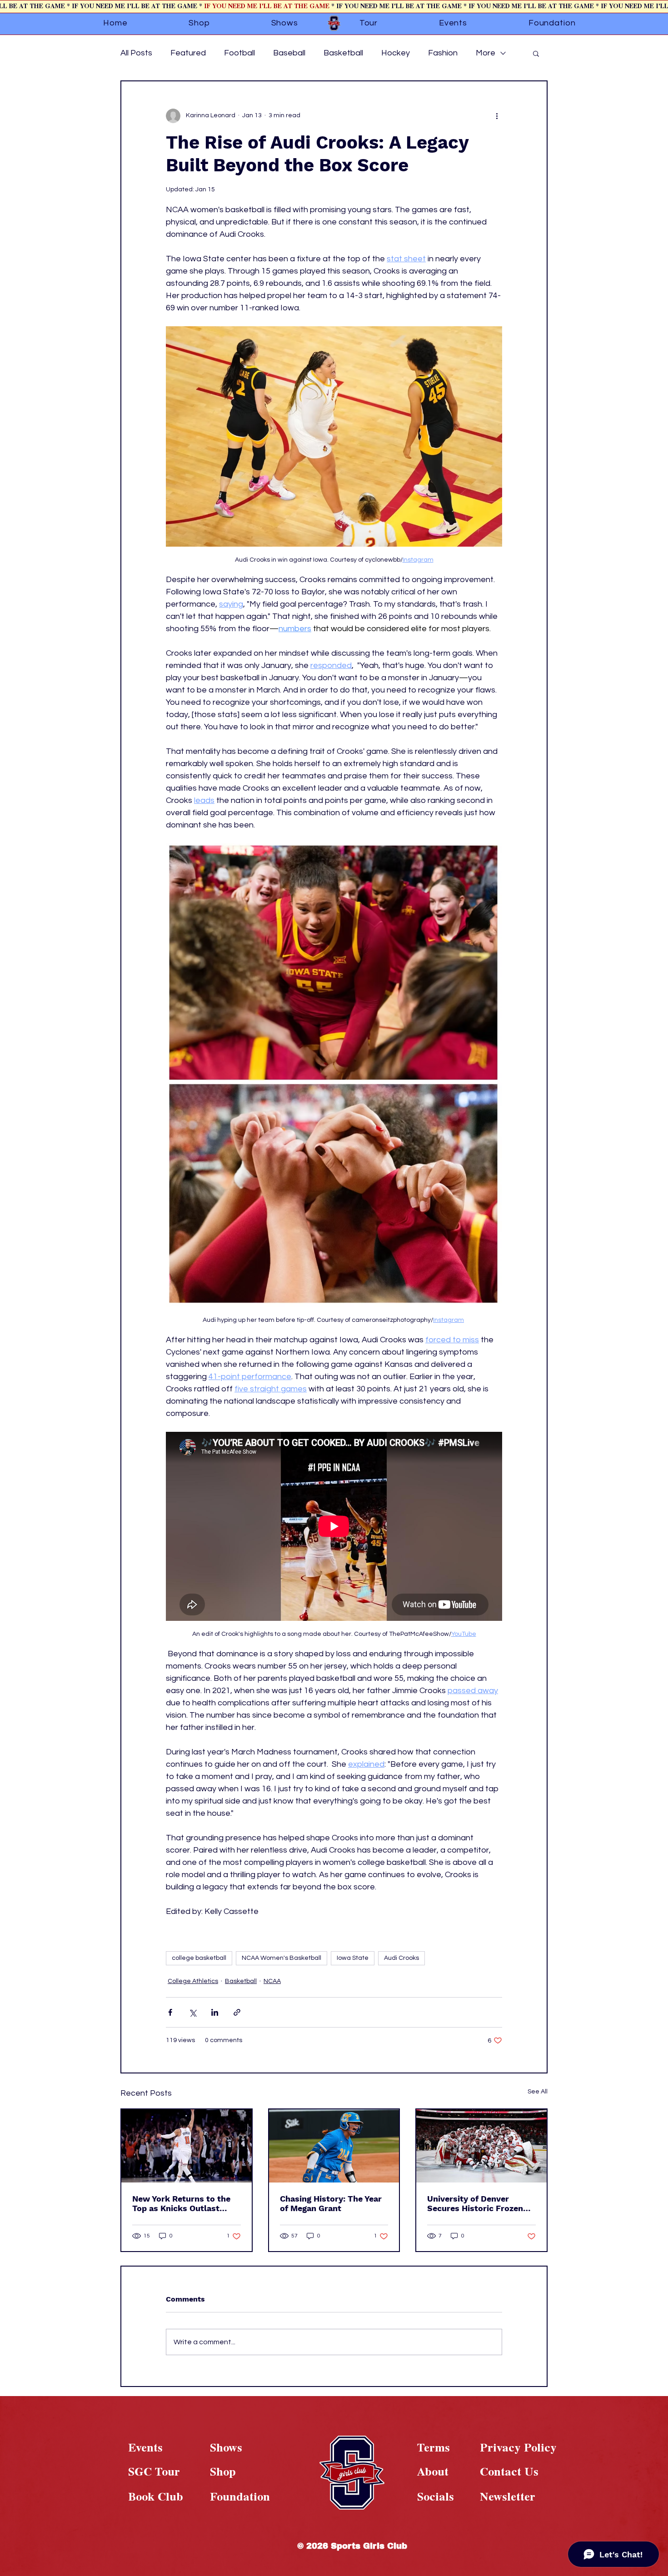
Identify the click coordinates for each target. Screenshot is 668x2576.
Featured (188, 53)
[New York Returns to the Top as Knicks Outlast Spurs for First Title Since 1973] (187, 2146)
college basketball (199, 1958)
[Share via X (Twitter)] (192, 2012)
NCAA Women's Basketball (282, 1958)
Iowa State (353, 1958)
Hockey (396, 53)
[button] (536, 53)
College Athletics (193, 1981)
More (486, 53)
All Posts (136, 53)
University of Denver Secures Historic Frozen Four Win (475, 2203)
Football (239, 53)
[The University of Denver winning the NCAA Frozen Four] (481, 2146)
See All (538, 2092)
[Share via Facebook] (170, 2012)
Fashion (443, 53)
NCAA (272, 1981)
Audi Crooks (401, 1958)
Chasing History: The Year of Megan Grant (331, 2203)
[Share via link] (237, 2012)
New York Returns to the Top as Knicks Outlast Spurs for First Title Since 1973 (184, 2203)
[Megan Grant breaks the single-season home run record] (334, 2146)
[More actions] (497, 116)
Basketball (343, 53)
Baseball (289, 53)
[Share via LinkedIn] (215, 2012)
